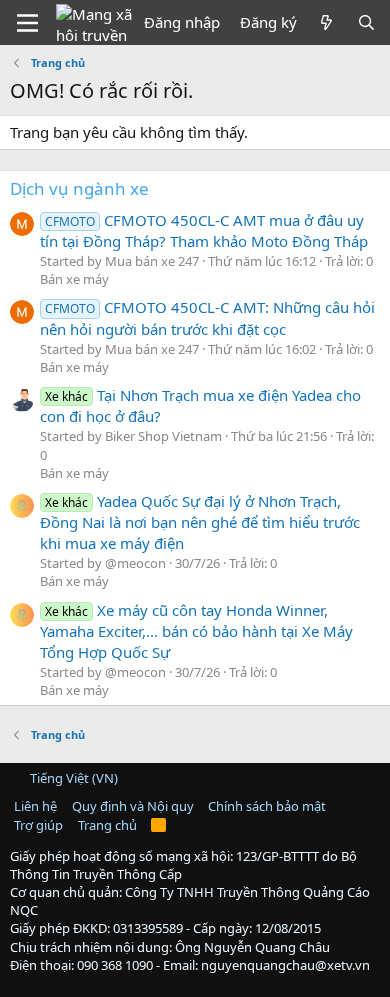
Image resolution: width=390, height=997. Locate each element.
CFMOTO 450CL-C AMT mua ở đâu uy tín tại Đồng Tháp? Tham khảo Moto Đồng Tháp (204, 230)
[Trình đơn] (27, 23)
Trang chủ (107, 825)
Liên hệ (35, 806)
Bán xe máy (74, 279)
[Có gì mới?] (326, 22)
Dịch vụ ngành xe (79, 188)
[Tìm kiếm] (366, 22)
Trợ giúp (38, 825)
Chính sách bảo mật (267, 806)
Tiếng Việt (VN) (72, 778)
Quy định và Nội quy (133, 806)
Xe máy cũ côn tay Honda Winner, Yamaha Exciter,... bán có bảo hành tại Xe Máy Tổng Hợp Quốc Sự (196, 631)
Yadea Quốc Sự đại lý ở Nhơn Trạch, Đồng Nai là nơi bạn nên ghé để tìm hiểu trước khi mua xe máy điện (200, 522)
